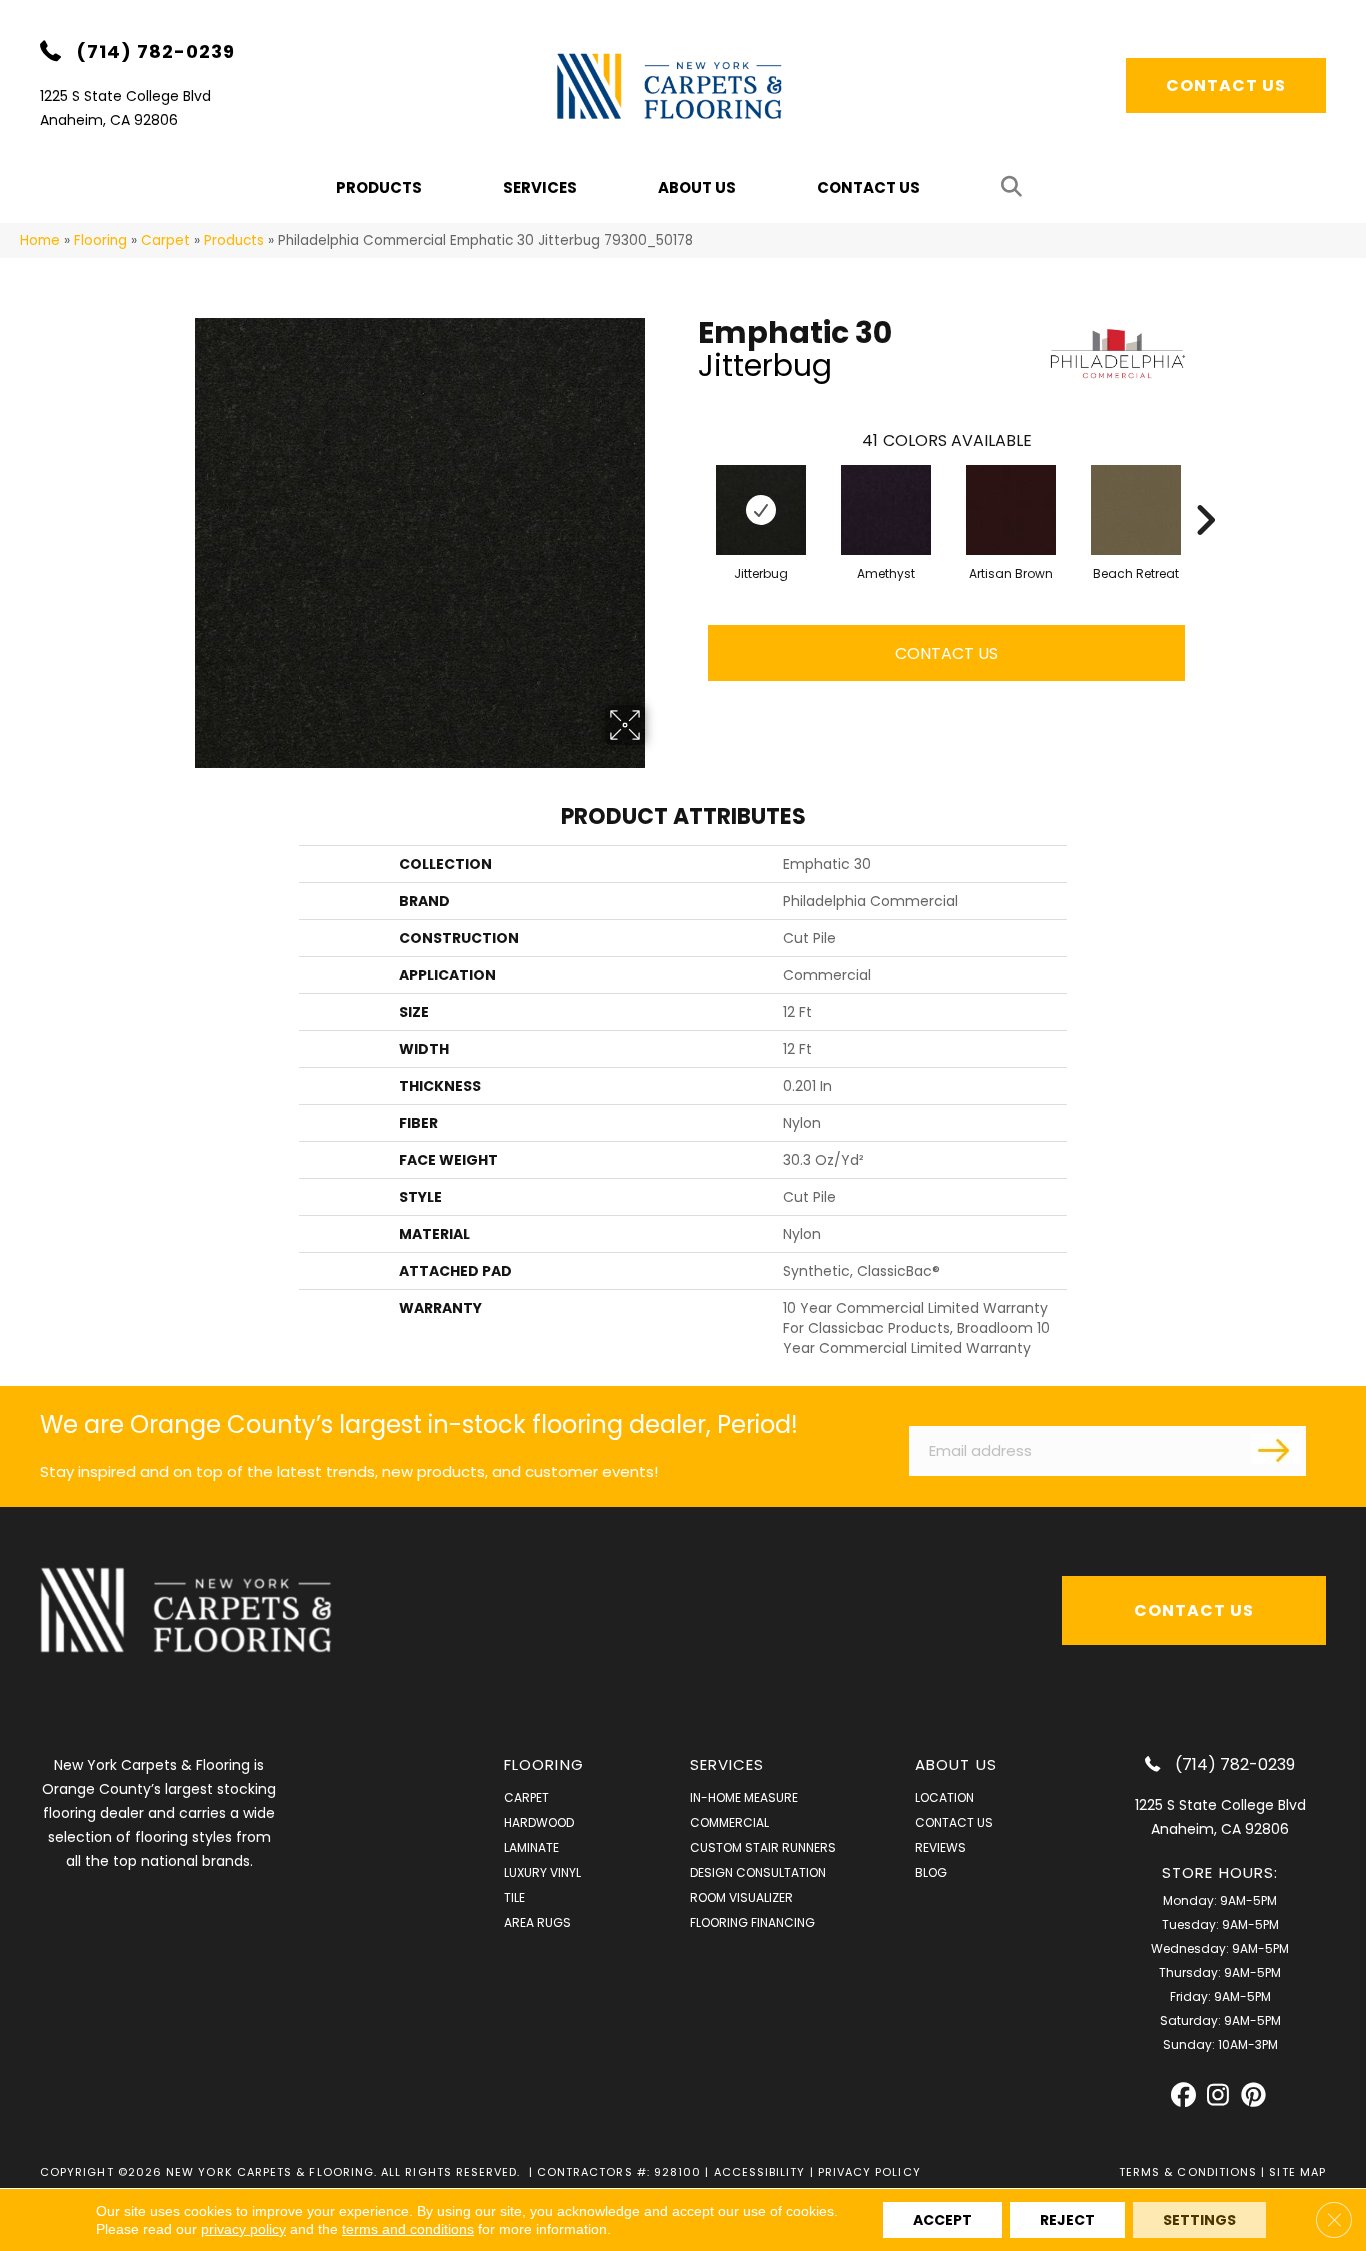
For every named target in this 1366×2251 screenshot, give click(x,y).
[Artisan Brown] (1011, 510)
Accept (942, 2220)
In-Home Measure (744, 1797)
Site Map (1297, 2172)
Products (234, 240)
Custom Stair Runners (763, 1847)
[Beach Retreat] (1136, 510)
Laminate (531, 1847)
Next (1205, 490)
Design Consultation (758, 1872)
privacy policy (243, 2229)
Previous (688, 490)
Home (40, 240)
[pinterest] (1253, 2095)
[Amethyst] (886, 510)
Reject (1067, 2220)
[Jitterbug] (761, 510)
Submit (1276, 1449)
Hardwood (539, 1822)
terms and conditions (408, 2229)
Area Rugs (537, 1922)
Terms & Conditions (1188, 2172)
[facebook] (1183, 2095)
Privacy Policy (869, 2172)
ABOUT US (956, 1764)
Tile (514, 1897)
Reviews (940, 1847)
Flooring (100, 240)
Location (944, 1797)
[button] (1015, 187)
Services (540, 187)
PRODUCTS (379, 187)
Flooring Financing (752, 1922)
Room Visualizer (741, 1897)
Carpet (165, 240)
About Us (697, 187)
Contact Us (868, 187)
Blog (931, 1872)
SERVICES (727, 1764)
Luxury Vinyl (542, 1872)
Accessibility (760, 2172)
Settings (1199, 2220)
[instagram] (1218, 2095)
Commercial (729, 1822)
